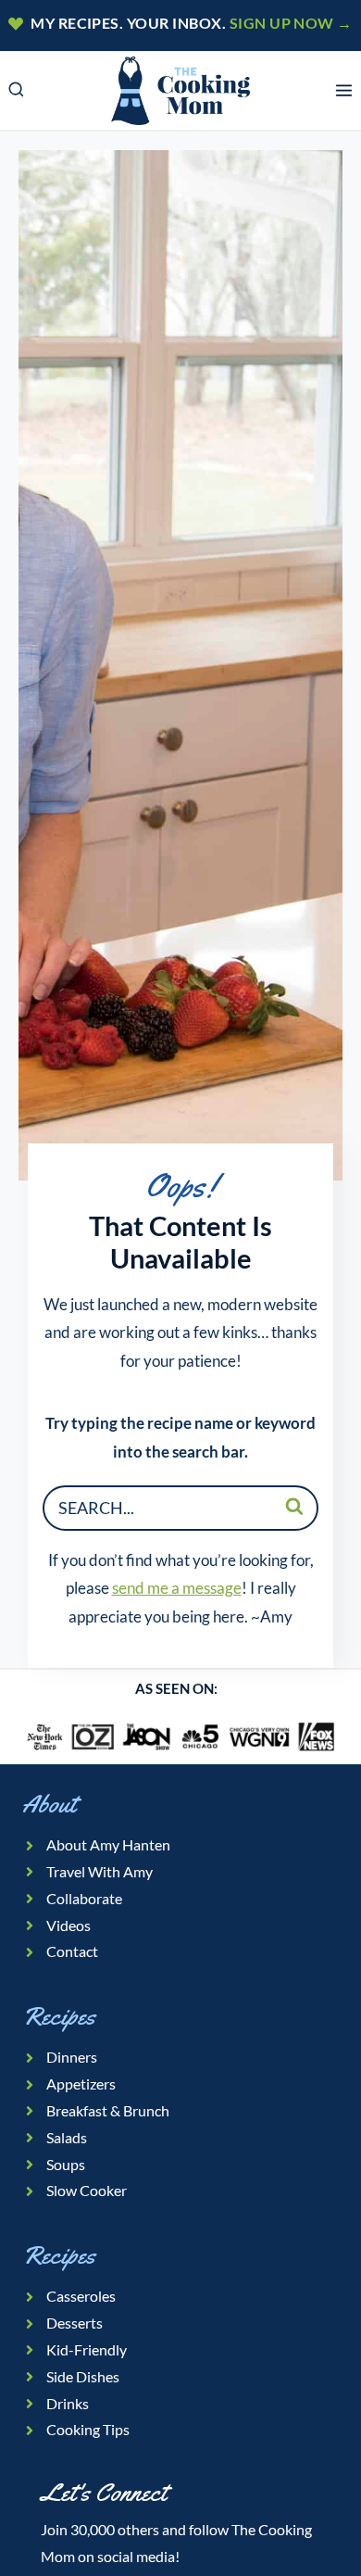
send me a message (177, 1588)
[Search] (294, 1506)
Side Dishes (83, 2376)
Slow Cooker (87, 2190)
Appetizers (81, 2084)
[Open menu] (343, 91)
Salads (67, 2137)
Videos (68, 1925)
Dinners (72, 2057)
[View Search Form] (16, 91)
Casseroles (81, 2296)
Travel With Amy (100, 1871)
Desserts (75, 2323)
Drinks (68, 2403)
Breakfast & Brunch (108, 2110)
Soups (66, 2164)
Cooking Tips (88, 2429)
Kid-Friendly (87, 2349)
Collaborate (84, 1898)
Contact (72, 1951)
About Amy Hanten (108, 1844)
